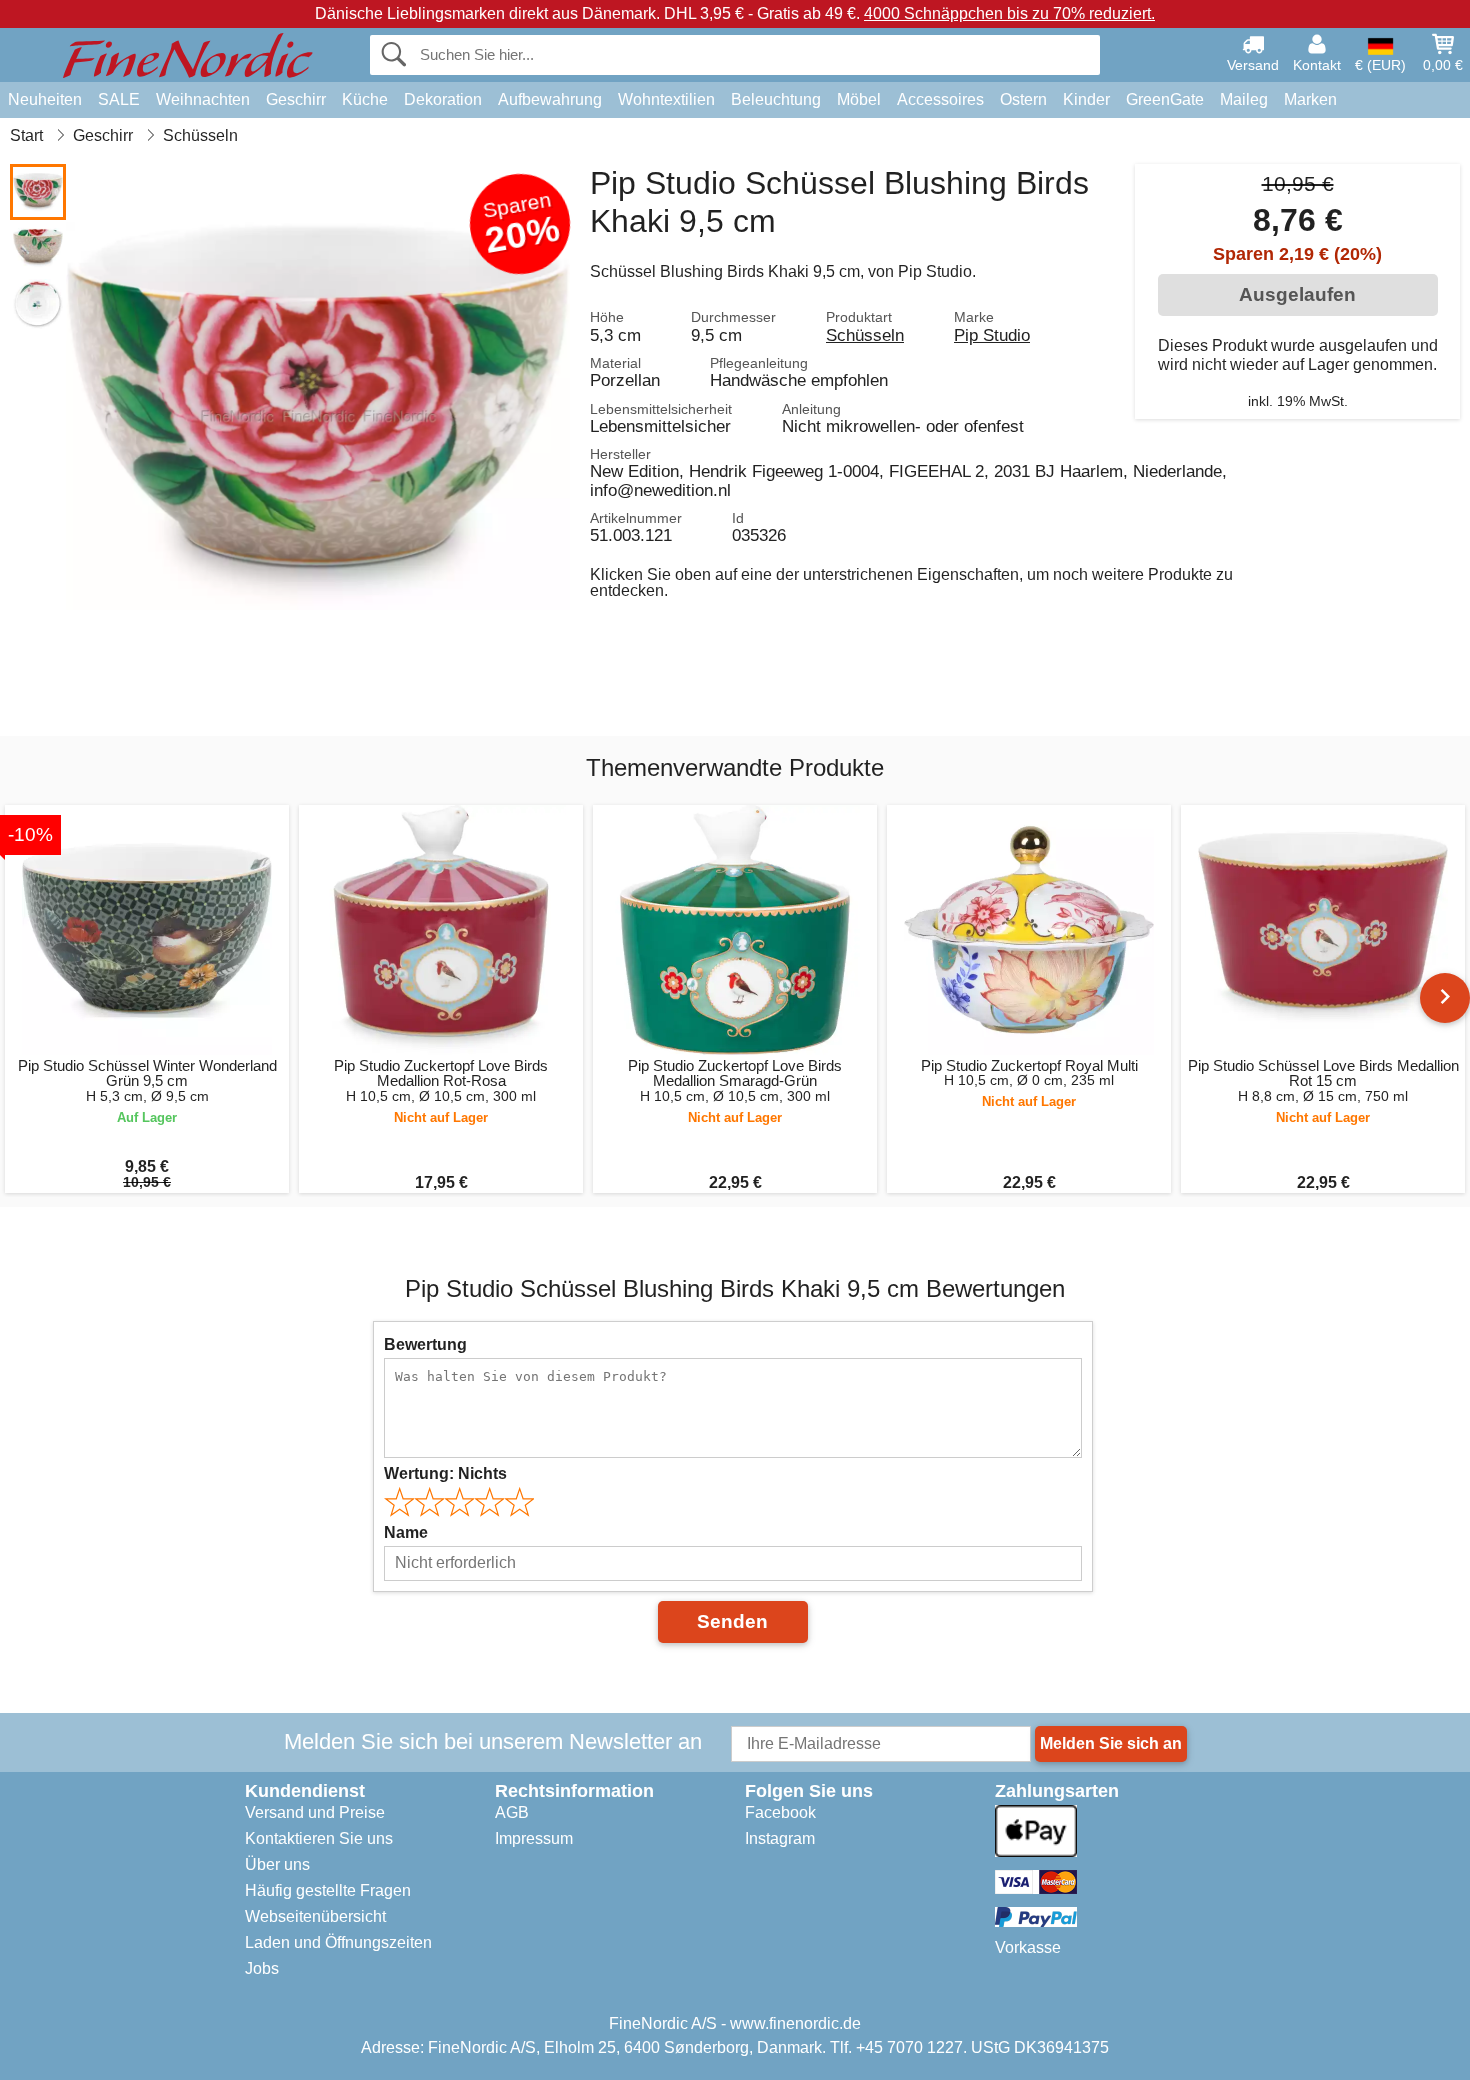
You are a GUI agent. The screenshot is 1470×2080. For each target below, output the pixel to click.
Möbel (859, 99)
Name (406, 1532)
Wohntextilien (666, 99)
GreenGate (1165, 99)
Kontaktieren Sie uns (319, 1838)
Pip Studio (992, 335)
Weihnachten (203, 99)
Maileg (1244, 99)
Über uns (277, 1864)
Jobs (262, 1968)
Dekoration (443, 99)
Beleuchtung (776, 99)
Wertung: (445, 1473)
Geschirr (296, 99)
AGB (512, 1812)
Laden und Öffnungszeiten (338, 1942)
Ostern (1023, 99)
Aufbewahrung (550, 99)
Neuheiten (45, 99)
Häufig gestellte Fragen (328, 1890)
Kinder (1086, 99)
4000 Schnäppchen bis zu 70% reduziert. (1009, 13)
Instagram (780, 1838)
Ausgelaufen (1297, 294)
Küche (365, 99)
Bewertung (425, 1344)
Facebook (780, 1812)
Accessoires (940, 99)
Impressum (534, 1838)
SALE (119, 99)
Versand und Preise (315, 1812)
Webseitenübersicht (315, 1916)
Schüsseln (865, 335)
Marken (1310, 99)
